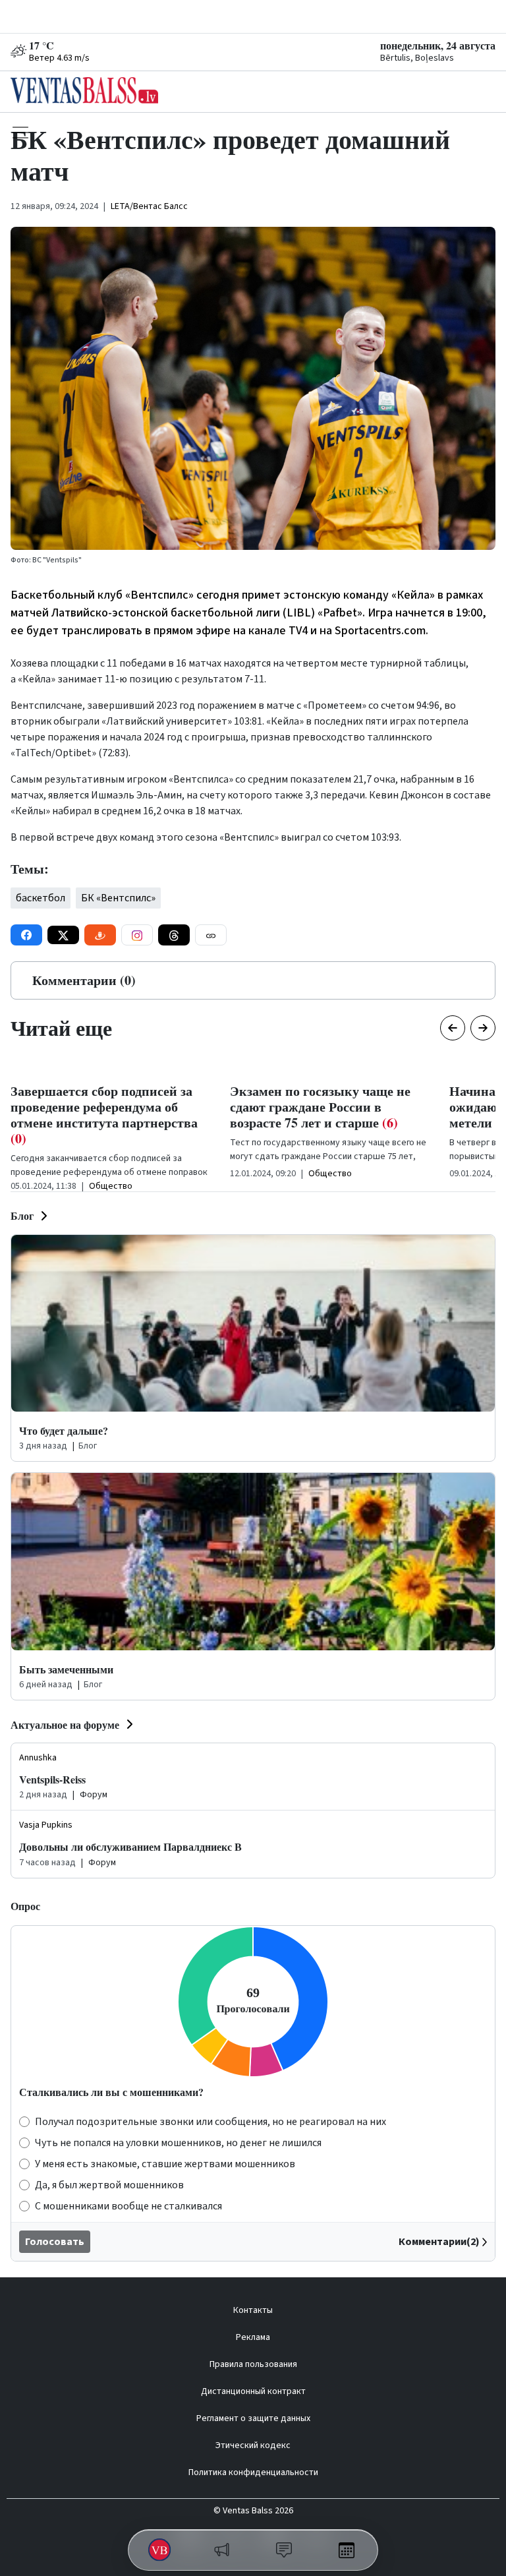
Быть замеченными (66, 1669)
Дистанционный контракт (253, 2391)
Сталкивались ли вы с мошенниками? (111, 2092)
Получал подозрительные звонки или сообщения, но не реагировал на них (211, 2122)
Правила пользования (253, 2364)
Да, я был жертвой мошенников (109, 2185)
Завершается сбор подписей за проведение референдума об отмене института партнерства (104, 1115)
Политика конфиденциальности (253, 2472)
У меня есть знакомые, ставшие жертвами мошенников (165, 2164)
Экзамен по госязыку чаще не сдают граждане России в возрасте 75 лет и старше (320, 1107)
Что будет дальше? (64, 1430)
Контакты (253, 2310)
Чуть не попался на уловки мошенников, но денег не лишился (178, 2143)
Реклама (253, 2337)
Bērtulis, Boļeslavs (417, 58)
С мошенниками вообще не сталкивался (128, 2206)
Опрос (25, 1906)
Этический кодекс (253, 2445)
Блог (22, 1215)
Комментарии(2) (439, 2242)
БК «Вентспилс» (118, 898)
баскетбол (41, 898)
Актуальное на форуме (65, 1724)
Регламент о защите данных (253, 2418)
